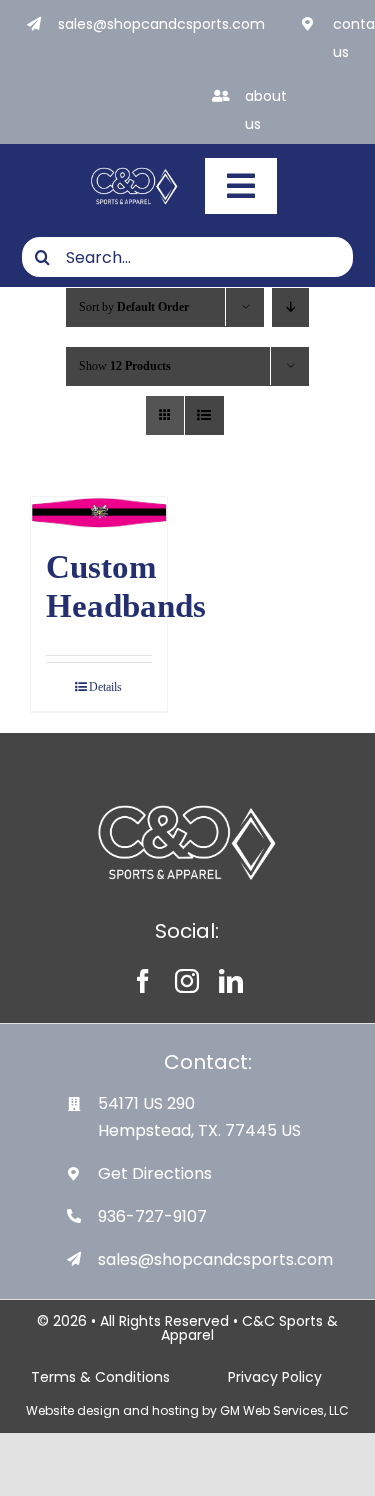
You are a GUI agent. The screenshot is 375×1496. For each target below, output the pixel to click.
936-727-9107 (152, 1216)
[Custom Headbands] (99, 512)
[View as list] (204, 415)
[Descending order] (290, 307)
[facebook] (143, 981)
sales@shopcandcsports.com (161, 24)
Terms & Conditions (100, 1377)
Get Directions (155, 1173)
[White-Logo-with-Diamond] (135, 169)
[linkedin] (231, 981)
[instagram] (187, 981)
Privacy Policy (275, 1377)
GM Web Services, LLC (284, 1410)
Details (105, 687)
